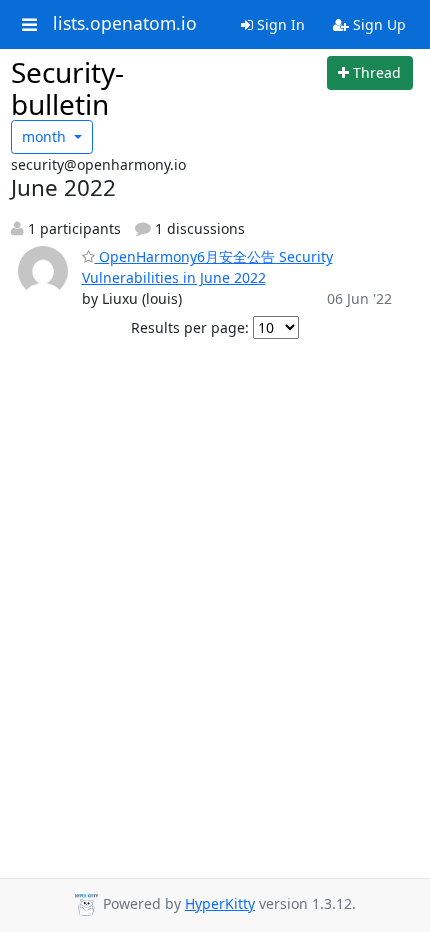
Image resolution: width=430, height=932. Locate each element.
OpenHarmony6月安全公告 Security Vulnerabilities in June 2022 (207, 267)
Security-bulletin (67, 88)
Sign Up (377, 24)
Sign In (279, 24)
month (46, 136)
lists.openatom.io (125, 24)
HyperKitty (220, 903)
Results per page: (190, 327)
